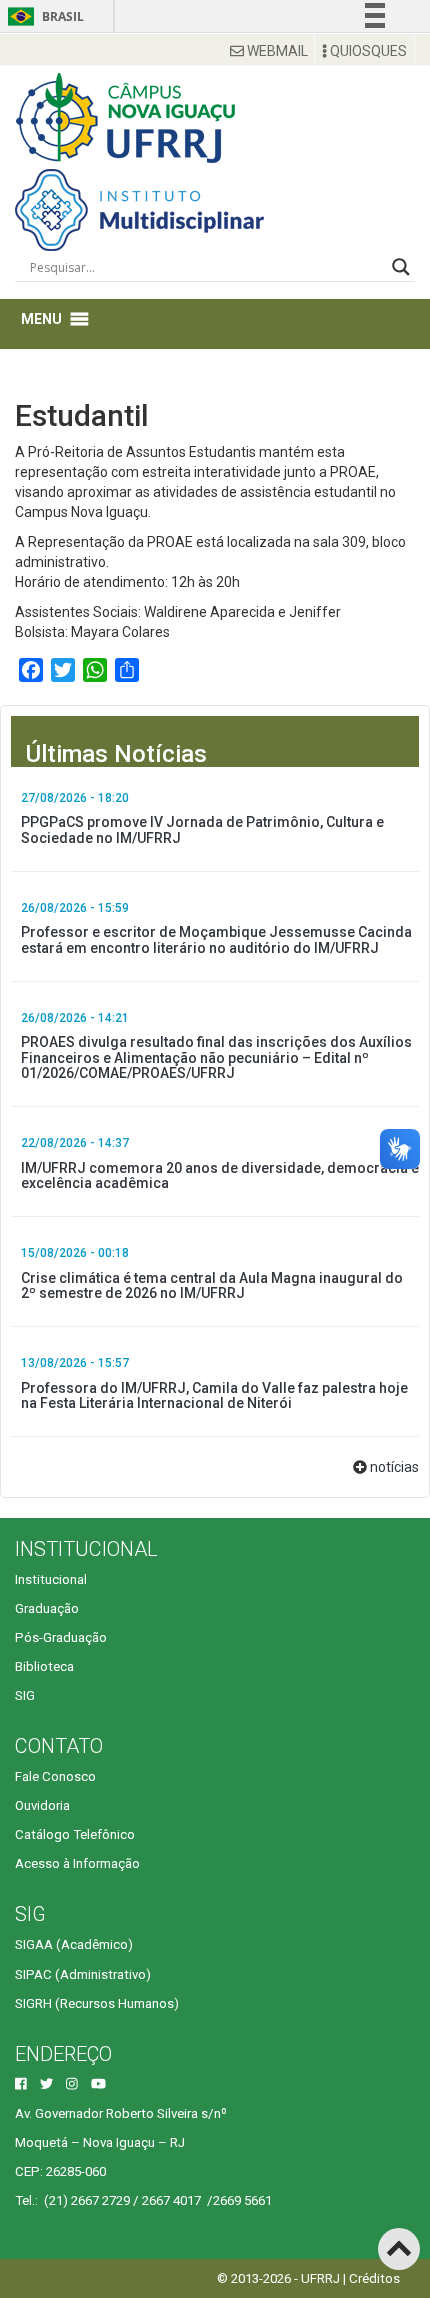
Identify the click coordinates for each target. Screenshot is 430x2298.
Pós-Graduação (61, 1637)
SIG (25, 1695)
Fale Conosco (55, 1776)
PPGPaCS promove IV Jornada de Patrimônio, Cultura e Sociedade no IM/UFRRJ (202, 829)
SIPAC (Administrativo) (83, 1974)
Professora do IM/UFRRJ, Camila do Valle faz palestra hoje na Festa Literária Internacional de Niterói (214, 1395)
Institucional (51, 1579)
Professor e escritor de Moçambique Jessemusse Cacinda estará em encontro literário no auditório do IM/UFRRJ (216, 939)
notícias (394, 1467)
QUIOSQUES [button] (367, 51)
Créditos (374, 2278)
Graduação (47, 1608)
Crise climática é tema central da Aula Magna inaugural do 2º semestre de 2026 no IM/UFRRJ (212, 1285)
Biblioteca (44, 1666)
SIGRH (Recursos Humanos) (97, 2003)
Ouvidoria (42, 1805)
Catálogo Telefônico (75, 1834)
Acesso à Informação (77, 1863)
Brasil (42, 16)
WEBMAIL (276, 51)
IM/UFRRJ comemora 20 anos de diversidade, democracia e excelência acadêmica (220, 1175)
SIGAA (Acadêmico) (74, 1944)
